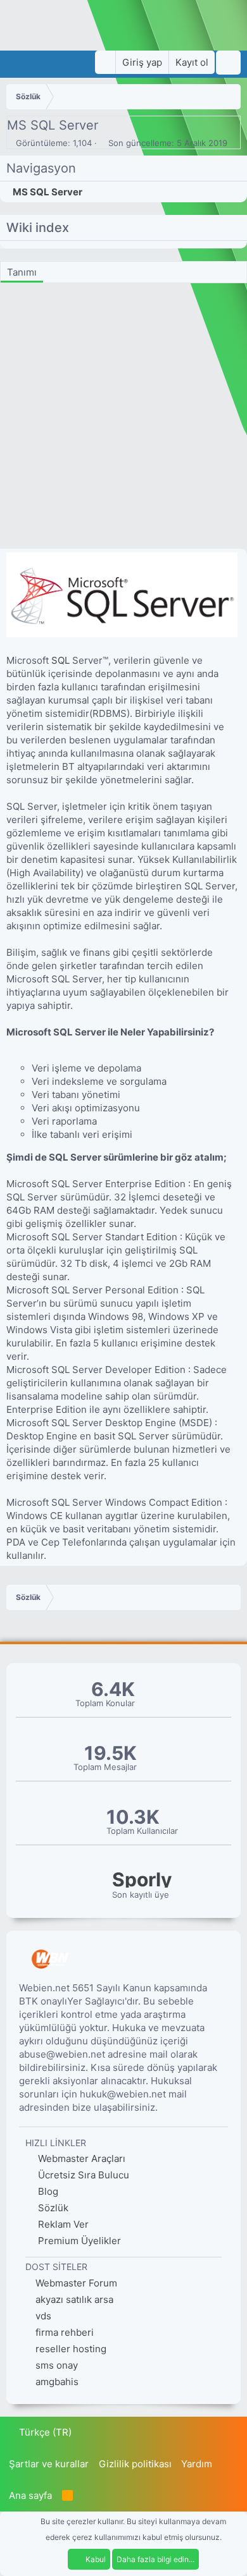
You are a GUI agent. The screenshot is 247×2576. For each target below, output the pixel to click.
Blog (47, 2191)
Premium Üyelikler (78, 2241)
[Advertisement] (123, 419)
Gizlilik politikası (135, 2464)
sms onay (57, 2365)
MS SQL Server (47, 192)
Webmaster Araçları (80, 2158)
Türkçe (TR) (44, 2432)
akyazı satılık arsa (74, 2299)
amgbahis (57, 2382)
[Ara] (228, 63)
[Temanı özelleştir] (105, 62)
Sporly (142, 1880)
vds (43, 2316)
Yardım (197, 2464)
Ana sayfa (30, 2495)
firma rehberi (65, 2332)
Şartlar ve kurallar (49, 2464)
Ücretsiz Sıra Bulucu (82, 2175)
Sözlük (52, 2208)
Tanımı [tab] (22, 272)
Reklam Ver (62, 2224)
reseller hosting (71, 2349)
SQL (60, 660)
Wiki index (38, 228)
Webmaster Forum (76, 2283)
